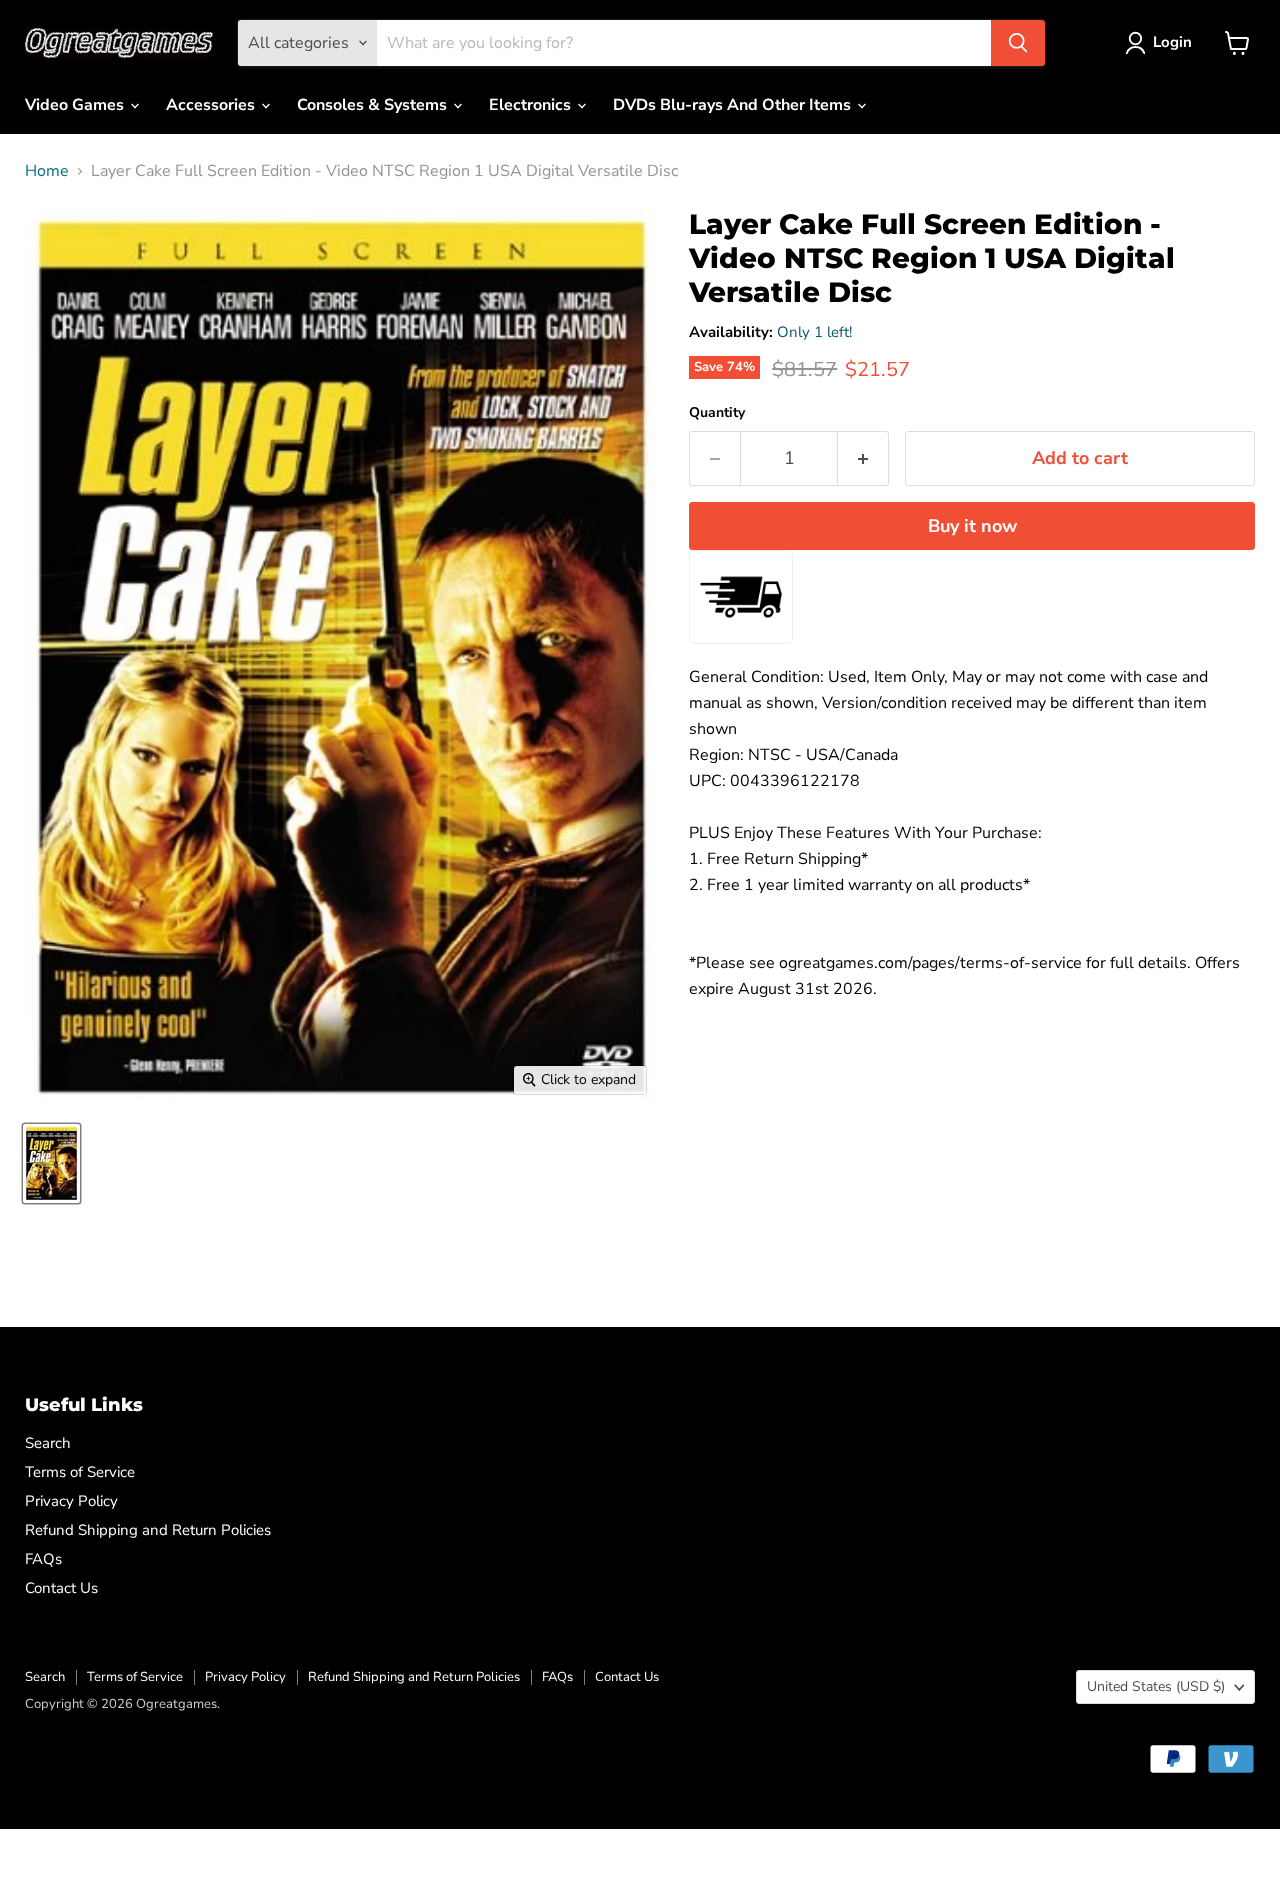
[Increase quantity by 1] (863, 458)
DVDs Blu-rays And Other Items (734, 105)
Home (47, 171)
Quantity (717, 413)
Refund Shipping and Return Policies (148, 1530)
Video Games (76, 105)
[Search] (1018, 43)
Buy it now (972, 526)
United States (1156, 1686)
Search (48, 1443)
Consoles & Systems (374, 105)
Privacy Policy (71, 1501)
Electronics (532, 105)
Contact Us (61, 1588)
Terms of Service (80, 1472)
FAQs (43, 1559)
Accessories (212, 105)
